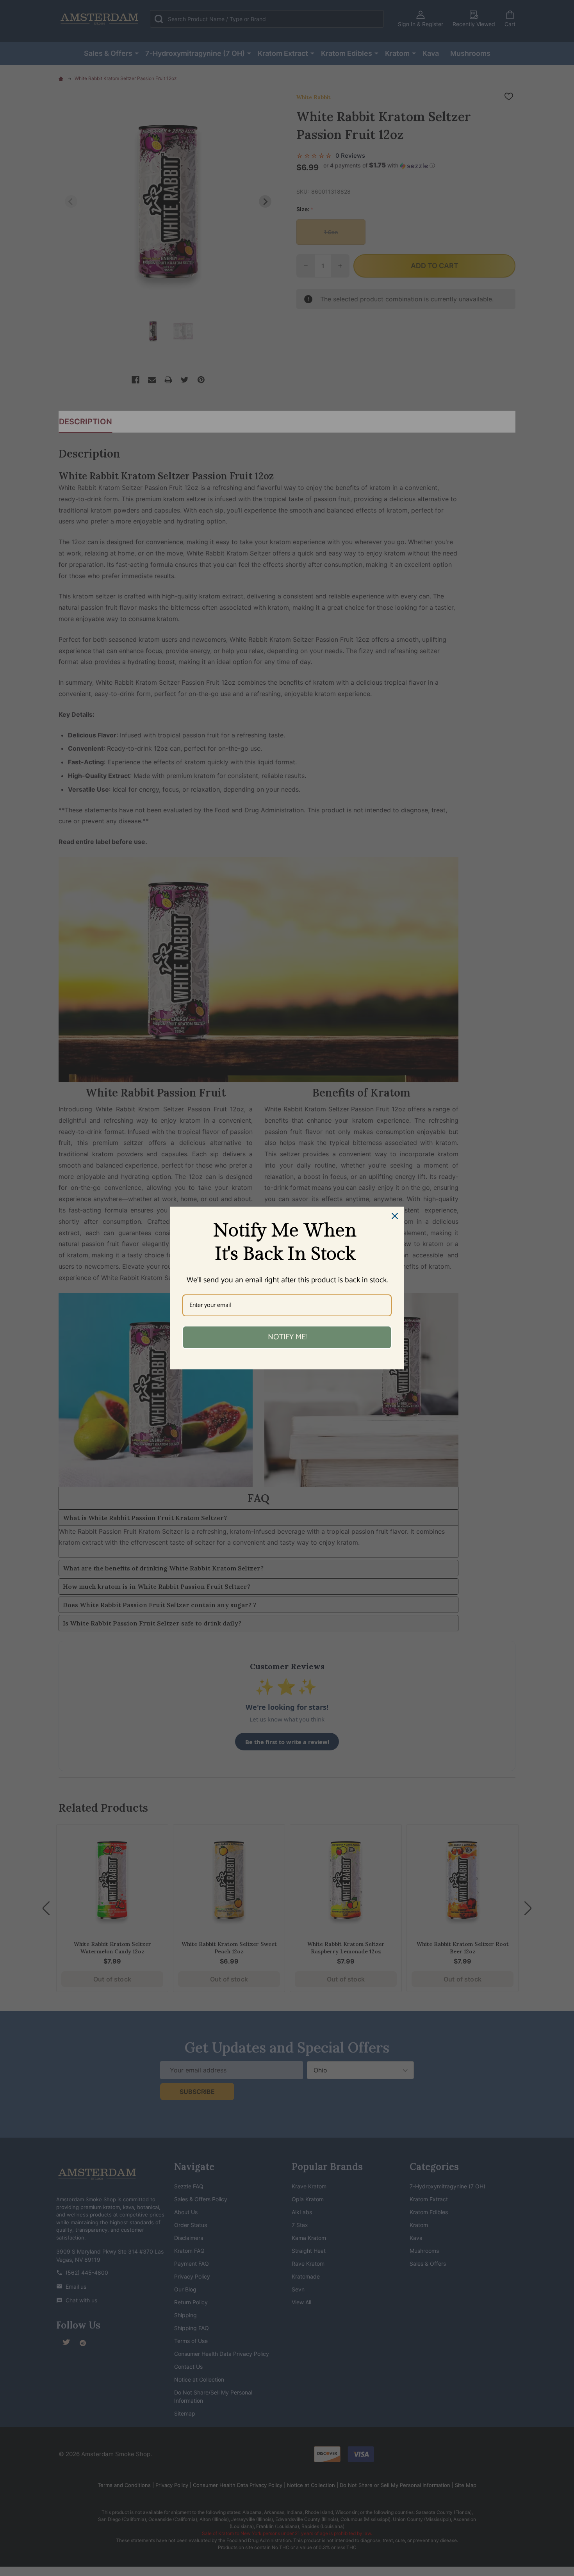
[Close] (395, 1216)
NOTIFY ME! (287, 1337)
